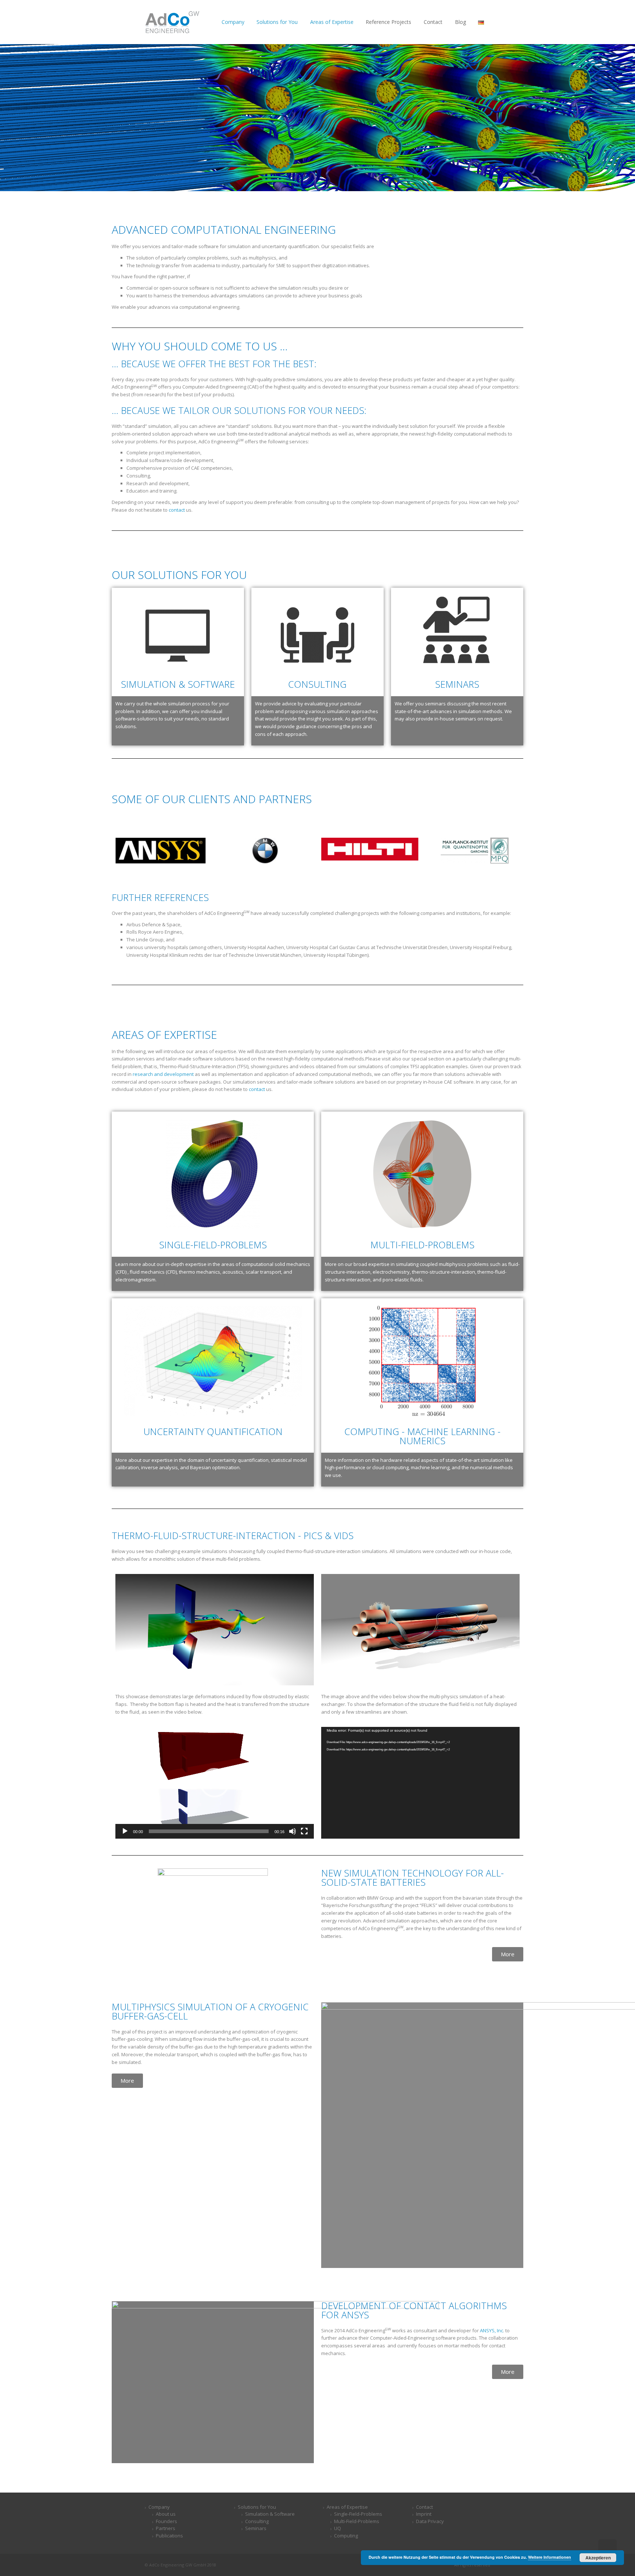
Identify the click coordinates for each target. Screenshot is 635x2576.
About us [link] (166, 2514)
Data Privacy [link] (430, 2521)
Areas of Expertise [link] (347, 2507)
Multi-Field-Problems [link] (422, 1245)
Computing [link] (346, 2536)
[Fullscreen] (304, 1831)
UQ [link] (338, 2528)
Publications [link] (169, 2536)
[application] (215, 1783)
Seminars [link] (457, 684)
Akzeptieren (598, 2558)
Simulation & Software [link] (178, 684)
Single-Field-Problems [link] (213, 1245)
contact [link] (177, 510)
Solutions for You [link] (257, 2507)
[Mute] (293, 1831)
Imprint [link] (424, 2514)
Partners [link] (166, 2528)
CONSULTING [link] (317, 684)
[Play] (125, 1831)
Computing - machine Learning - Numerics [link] (422, 1436)
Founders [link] (166, 2521)
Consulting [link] (257, 2521)
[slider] (209, 1831)
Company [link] (159, 2507)
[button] (215, 1783)
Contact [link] (424, 2507)
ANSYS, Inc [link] (492, 2330)
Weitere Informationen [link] (550, 2557)
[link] (172, 22)
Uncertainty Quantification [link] (213, 1431)
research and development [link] (163, 1074)
